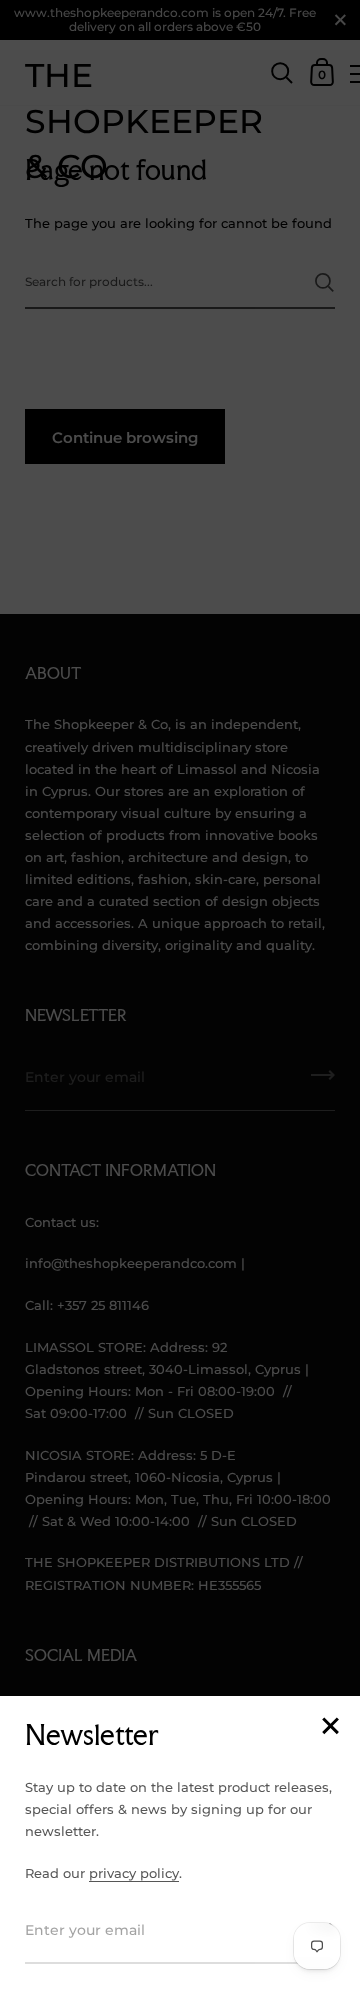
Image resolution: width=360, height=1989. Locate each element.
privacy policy (134, 1873)
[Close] (330, 1727)
